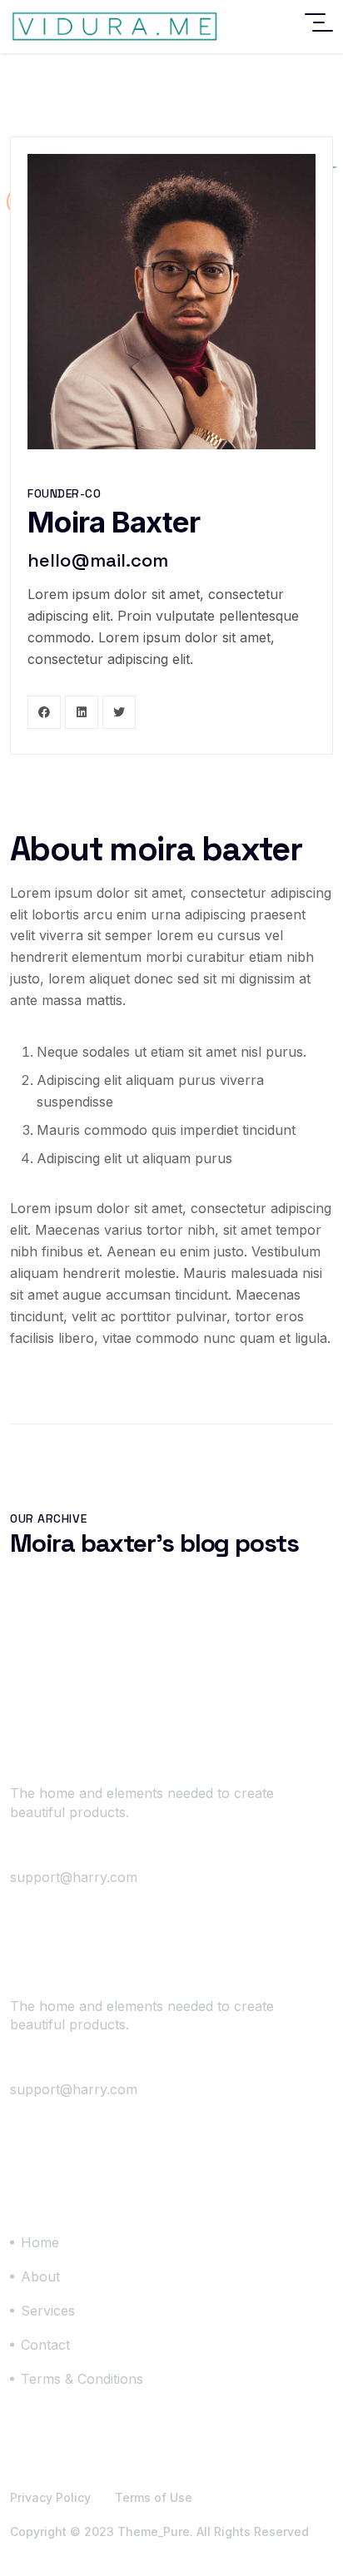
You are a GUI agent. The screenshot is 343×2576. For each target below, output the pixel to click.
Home (40, 2242)
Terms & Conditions (82, 2379)
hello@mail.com (98, 560)
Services (48, 2311)
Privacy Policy (50, 2497)
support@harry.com (74, 1877)
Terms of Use (154, 2497)
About (40, 2276)
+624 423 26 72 (89, 1855)
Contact (45, 2345)
